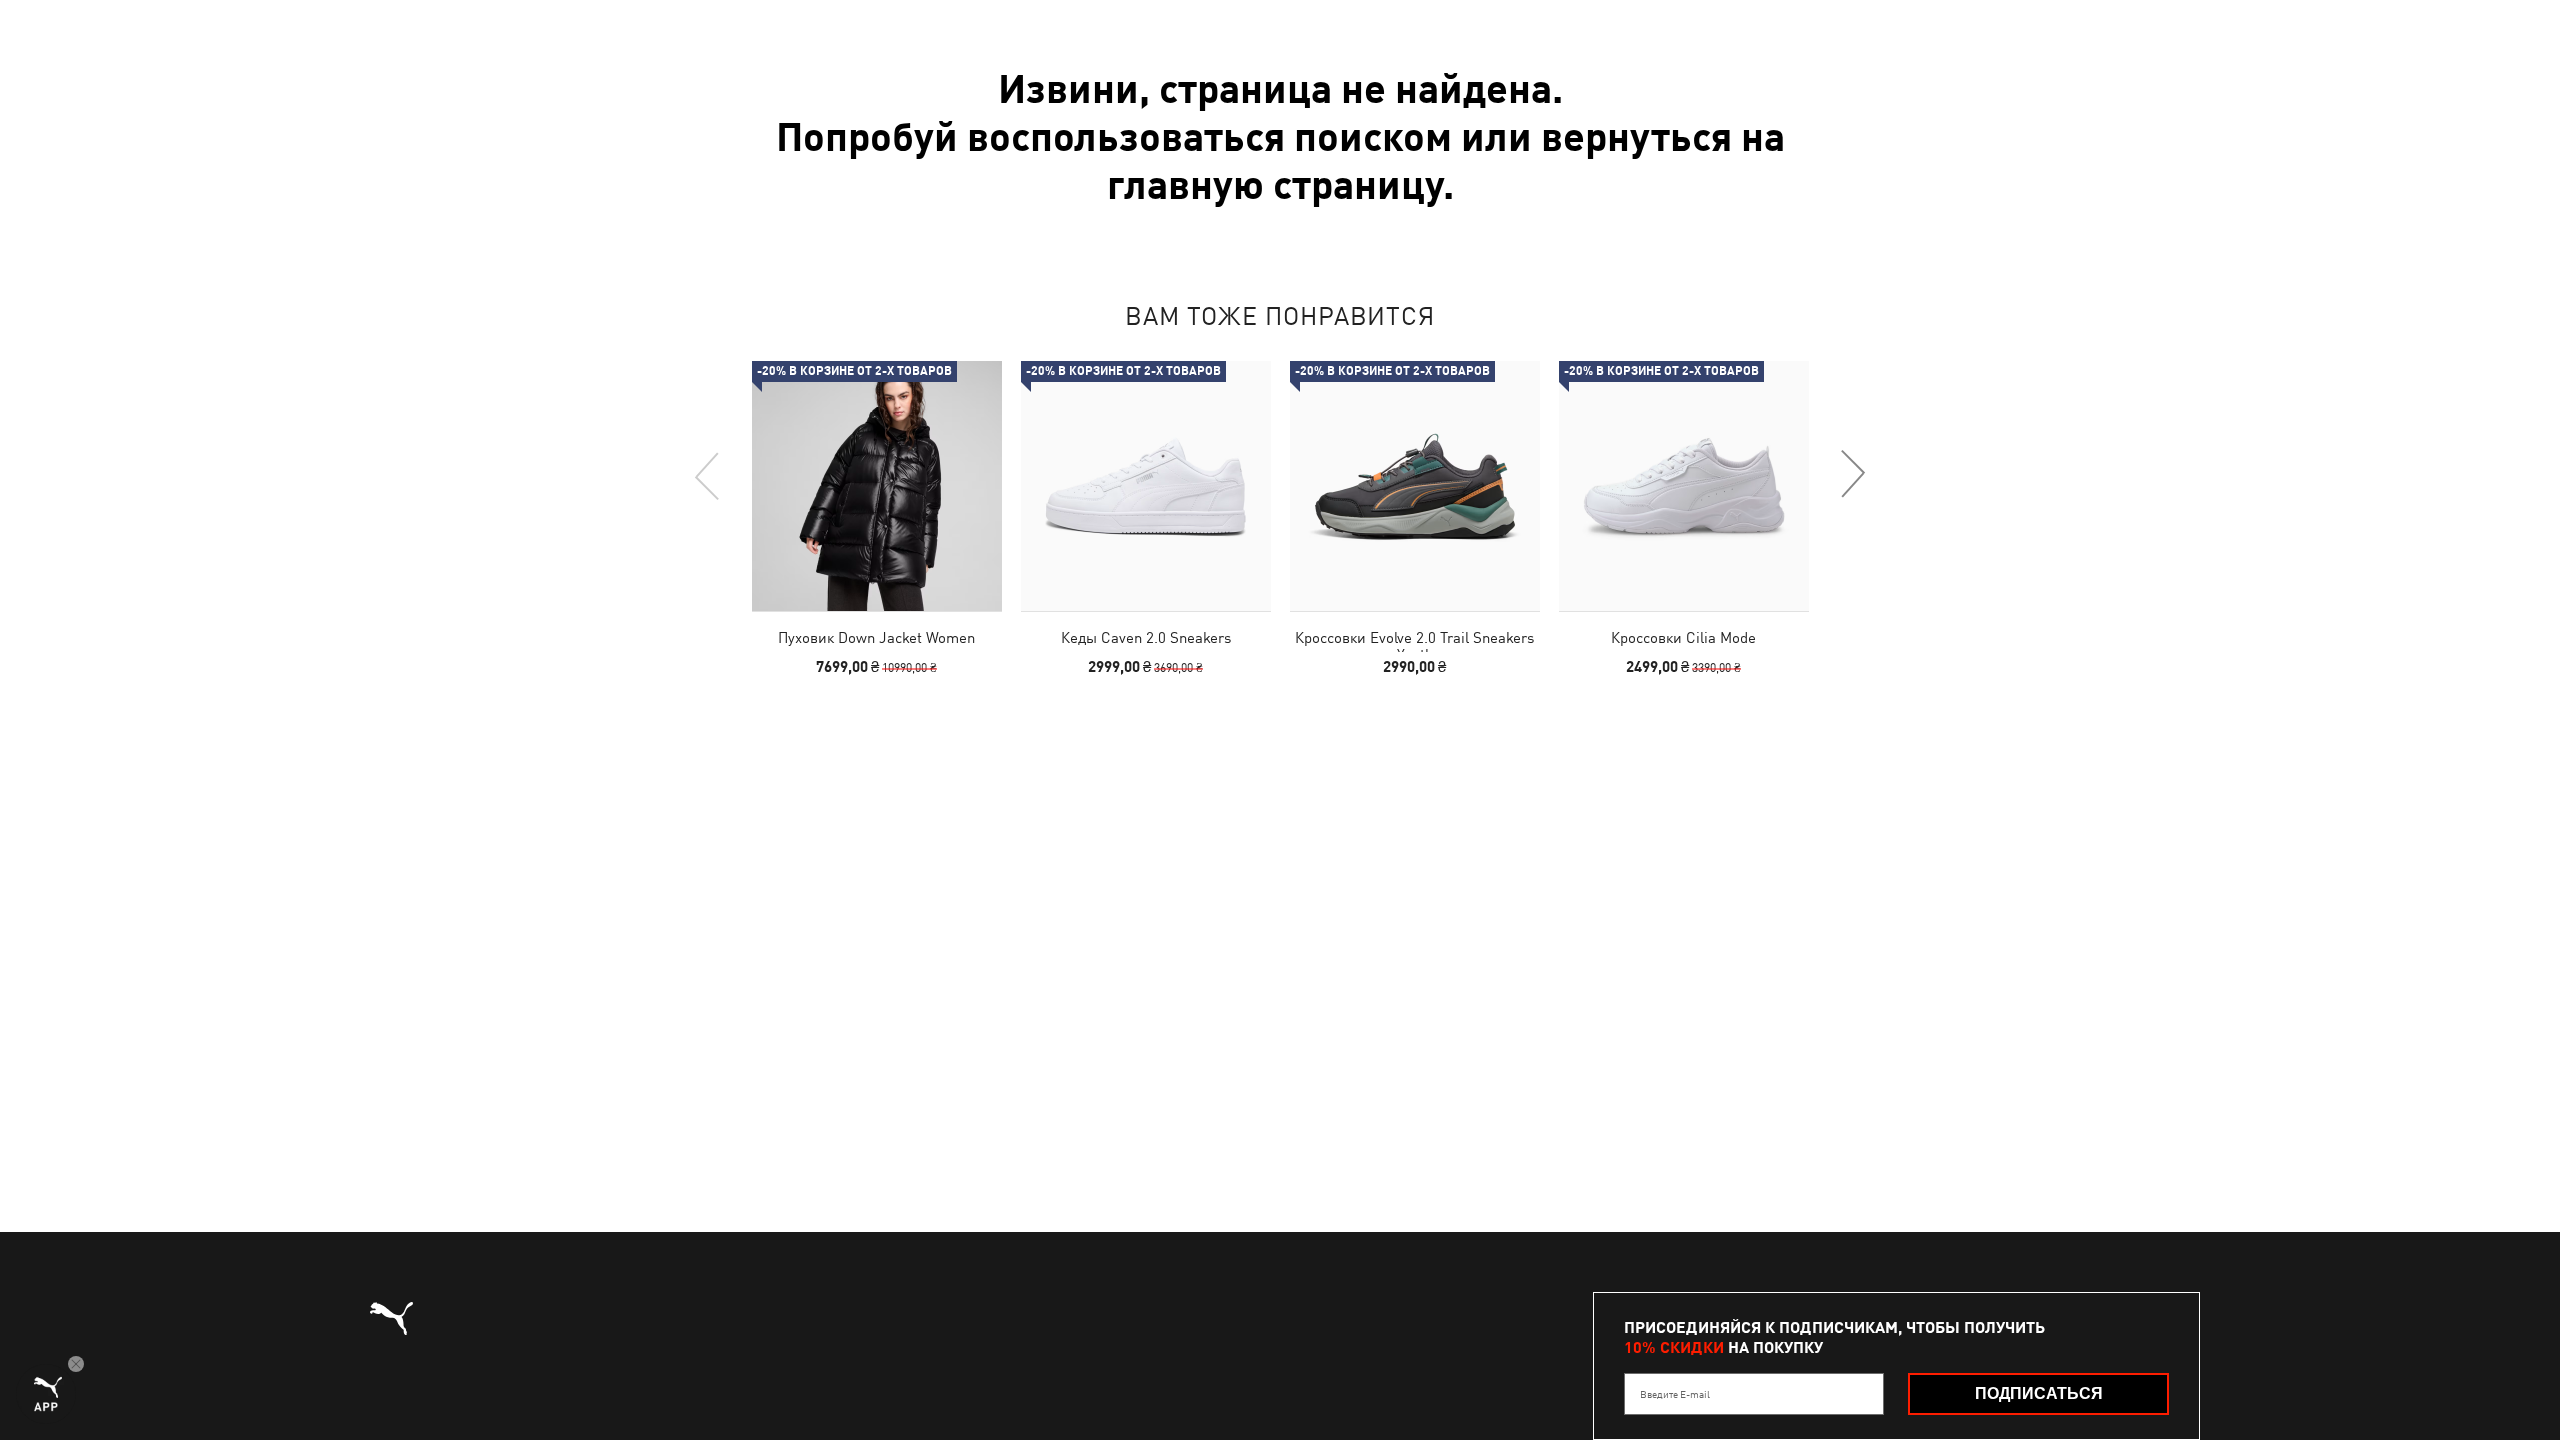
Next (1852, 475)
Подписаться (2039, 1393)
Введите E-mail (1675, 1394)
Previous (708, 475)
